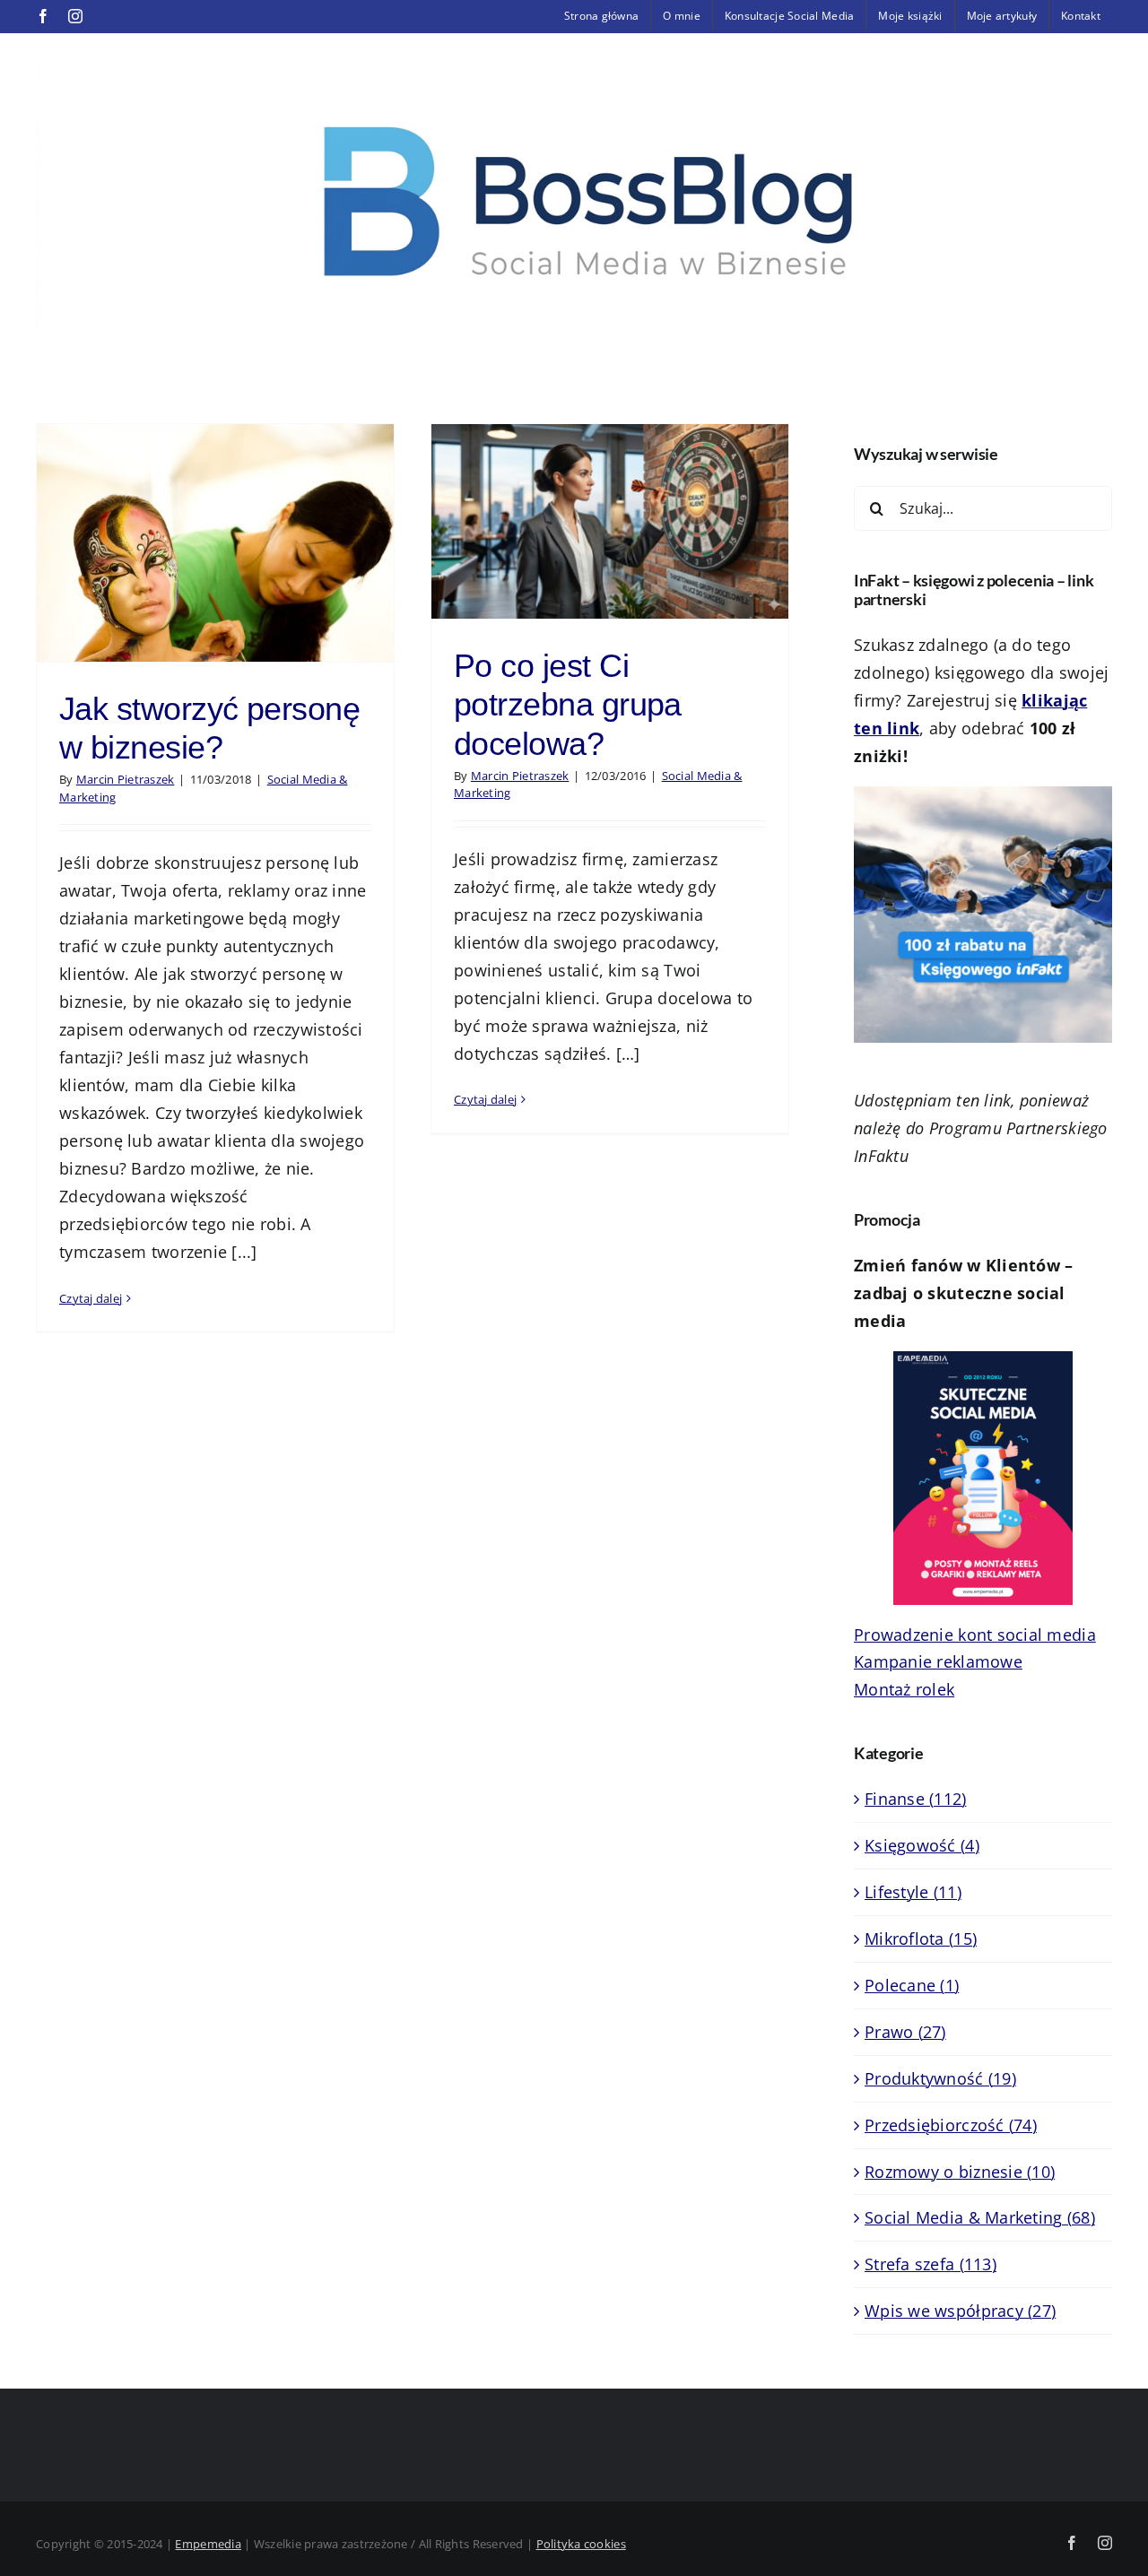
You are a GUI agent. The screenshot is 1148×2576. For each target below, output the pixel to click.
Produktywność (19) (940, 2078)
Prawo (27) (905, 2032)
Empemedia (208, 2544)
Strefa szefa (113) (931, 2264)
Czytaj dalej (91, 1298)
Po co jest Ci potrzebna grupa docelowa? (568, 704)
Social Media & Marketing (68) (980, 2217)
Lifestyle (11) (913, 1892)
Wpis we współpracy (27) (960, 2311)
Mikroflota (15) (921, 1939)
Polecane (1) (912, 1985)
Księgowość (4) (922, 1845)
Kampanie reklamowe (938, 1661)
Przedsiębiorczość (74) (951, 2125)
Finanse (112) (916, 1799)
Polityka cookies (581, 2544)
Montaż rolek (904, 1689)
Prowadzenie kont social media (975, 1635)
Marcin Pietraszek (126, 779)
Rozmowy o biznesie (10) (960, 2172)
